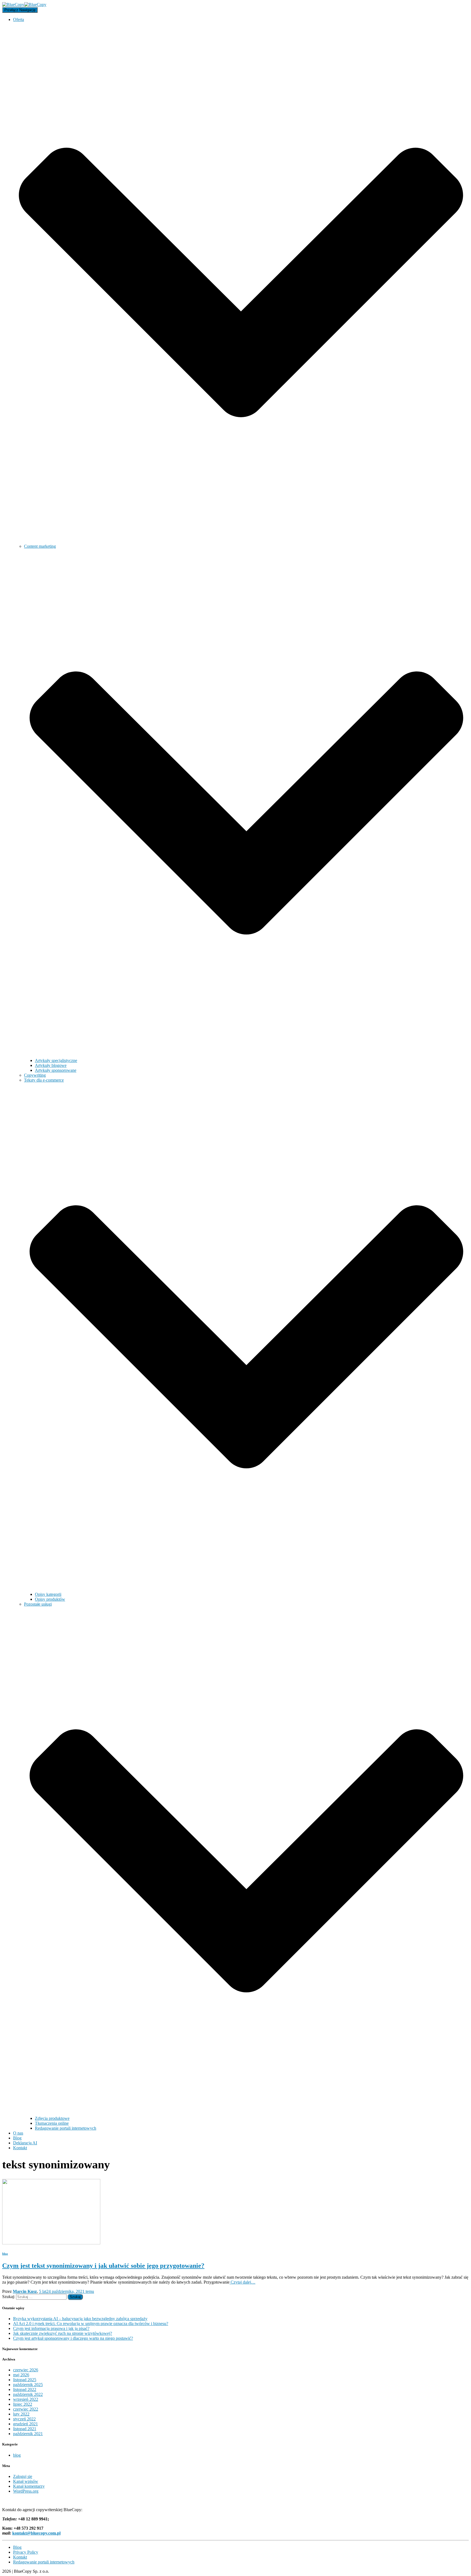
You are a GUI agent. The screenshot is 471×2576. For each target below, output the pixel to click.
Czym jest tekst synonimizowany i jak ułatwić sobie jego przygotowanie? (103, 2266)
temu (67, 2291)
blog (5, 2254)
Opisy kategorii (48, 1594)
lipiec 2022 (23, 2404)
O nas (18, 2133)
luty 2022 (21, 2414)
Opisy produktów (50, 1599)
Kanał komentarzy (29, 2486)
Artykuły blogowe (51, 1065)
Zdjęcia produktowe (52, 2118)
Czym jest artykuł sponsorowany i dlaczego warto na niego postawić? (73, 2338)
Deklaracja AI (25, 2143)
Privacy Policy (26, 2552)
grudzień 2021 (25, 2424)
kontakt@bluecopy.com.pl (36, 2533)
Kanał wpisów (26, 2481)
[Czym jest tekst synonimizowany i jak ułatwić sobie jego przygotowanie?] (51, 2243)
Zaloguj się (23, 2476)
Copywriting (35, 1075)
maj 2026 (21, 2375)
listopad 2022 (25, 2389)
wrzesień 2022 (26, 2399)
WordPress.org (26, 2491)
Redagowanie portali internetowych (66, 2128)
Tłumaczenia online (52, 2123)
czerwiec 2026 (26, 2370)
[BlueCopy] (24, 4)
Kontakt (20, 2148)
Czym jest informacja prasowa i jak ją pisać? (51, 2328)
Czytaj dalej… (242, 2282)
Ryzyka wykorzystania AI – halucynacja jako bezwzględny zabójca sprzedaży (80, 2319)
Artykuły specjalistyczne (56, 1060)
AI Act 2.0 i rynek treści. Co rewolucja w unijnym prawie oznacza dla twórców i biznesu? (91, 2324)
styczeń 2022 (24, 2419)
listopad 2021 (25, 2429)
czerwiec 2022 (26, 2409)
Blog (17, 2138)
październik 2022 (28, 2394)
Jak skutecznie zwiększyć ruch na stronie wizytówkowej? (63, 2333)
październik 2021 (28, 2434)
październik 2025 (28, 2385)
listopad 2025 (25, 2380)
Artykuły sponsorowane (56, 1070)
